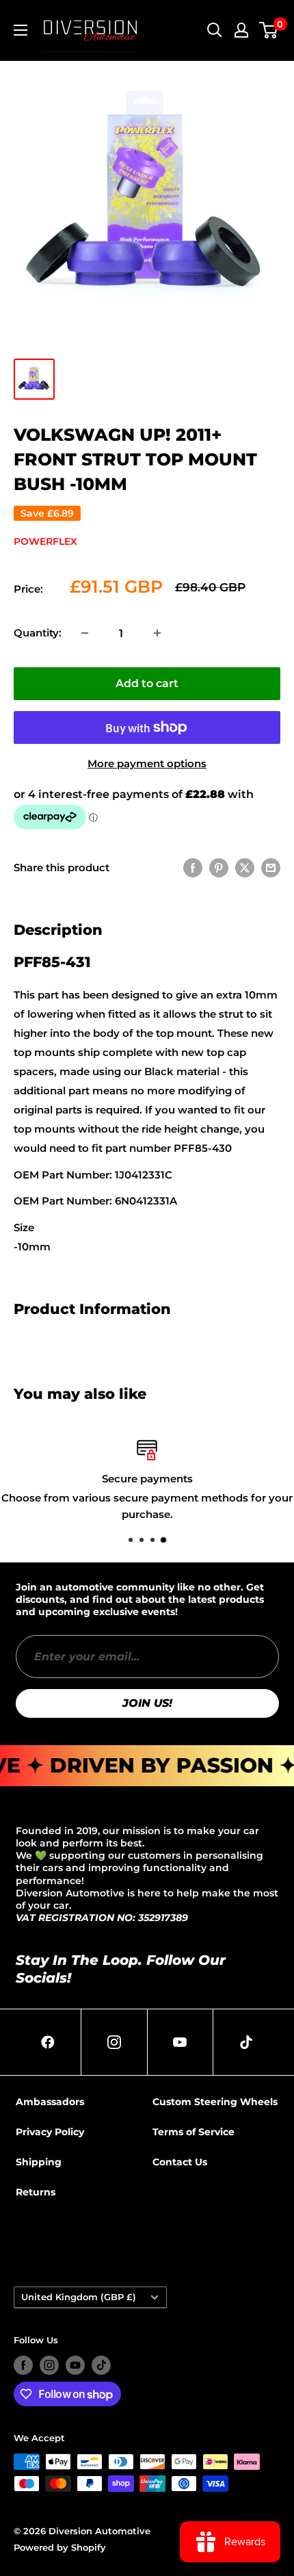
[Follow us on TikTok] (101, 2365)
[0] (269, 30)
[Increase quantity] (157, 633)
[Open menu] (21, 30)
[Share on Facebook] (193, 867)
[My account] (241, 30)
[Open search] (215, 30)
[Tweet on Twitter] (245, 867)
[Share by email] (271, 867)
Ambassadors (50, 2102)
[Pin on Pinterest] (219, 867)
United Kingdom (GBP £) (79, 2297)
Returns (36, 2192)
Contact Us (180, 2162)
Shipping (39, 2162)
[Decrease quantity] (85, 633)
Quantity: (38, 633)
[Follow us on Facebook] (23, 2365)
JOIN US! (147, 1703)
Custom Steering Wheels (215, 2102)
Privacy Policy (50, 2132)
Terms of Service (193, 2132)
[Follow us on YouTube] (75, 2365)
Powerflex (45, 541)
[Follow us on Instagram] (49, 2365)
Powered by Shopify (60, 2547)
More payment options (147, 763)
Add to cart (147, 683)
